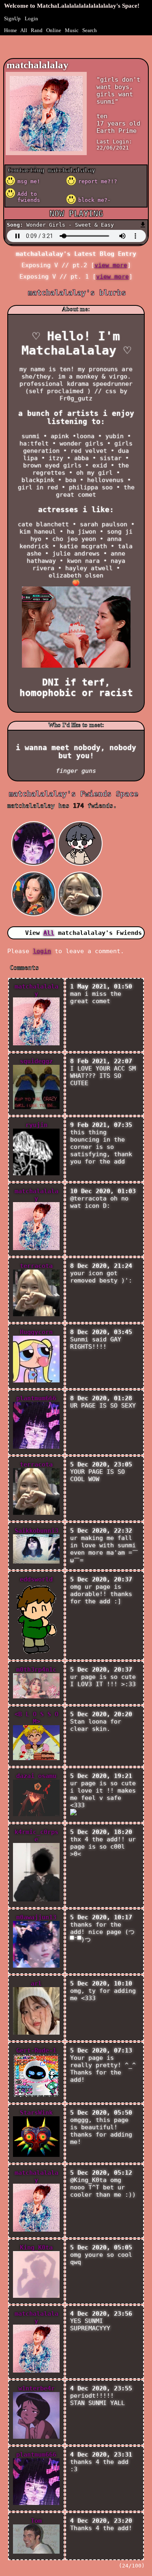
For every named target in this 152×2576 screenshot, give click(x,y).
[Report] (95, 181)
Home (11, 30)
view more (111, 265)
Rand (37, 30)
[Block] (95, 200)
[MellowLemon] (81, 821)
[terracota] (81, 872)
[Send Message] (34, 181)
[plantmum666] (35, 821)
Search (90, 30)
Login (31, 18)
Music (72, 30)
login (42, 951)
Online (54, 30)
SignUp (12, 18)
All (24, 30)
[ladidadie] (35, 872)
